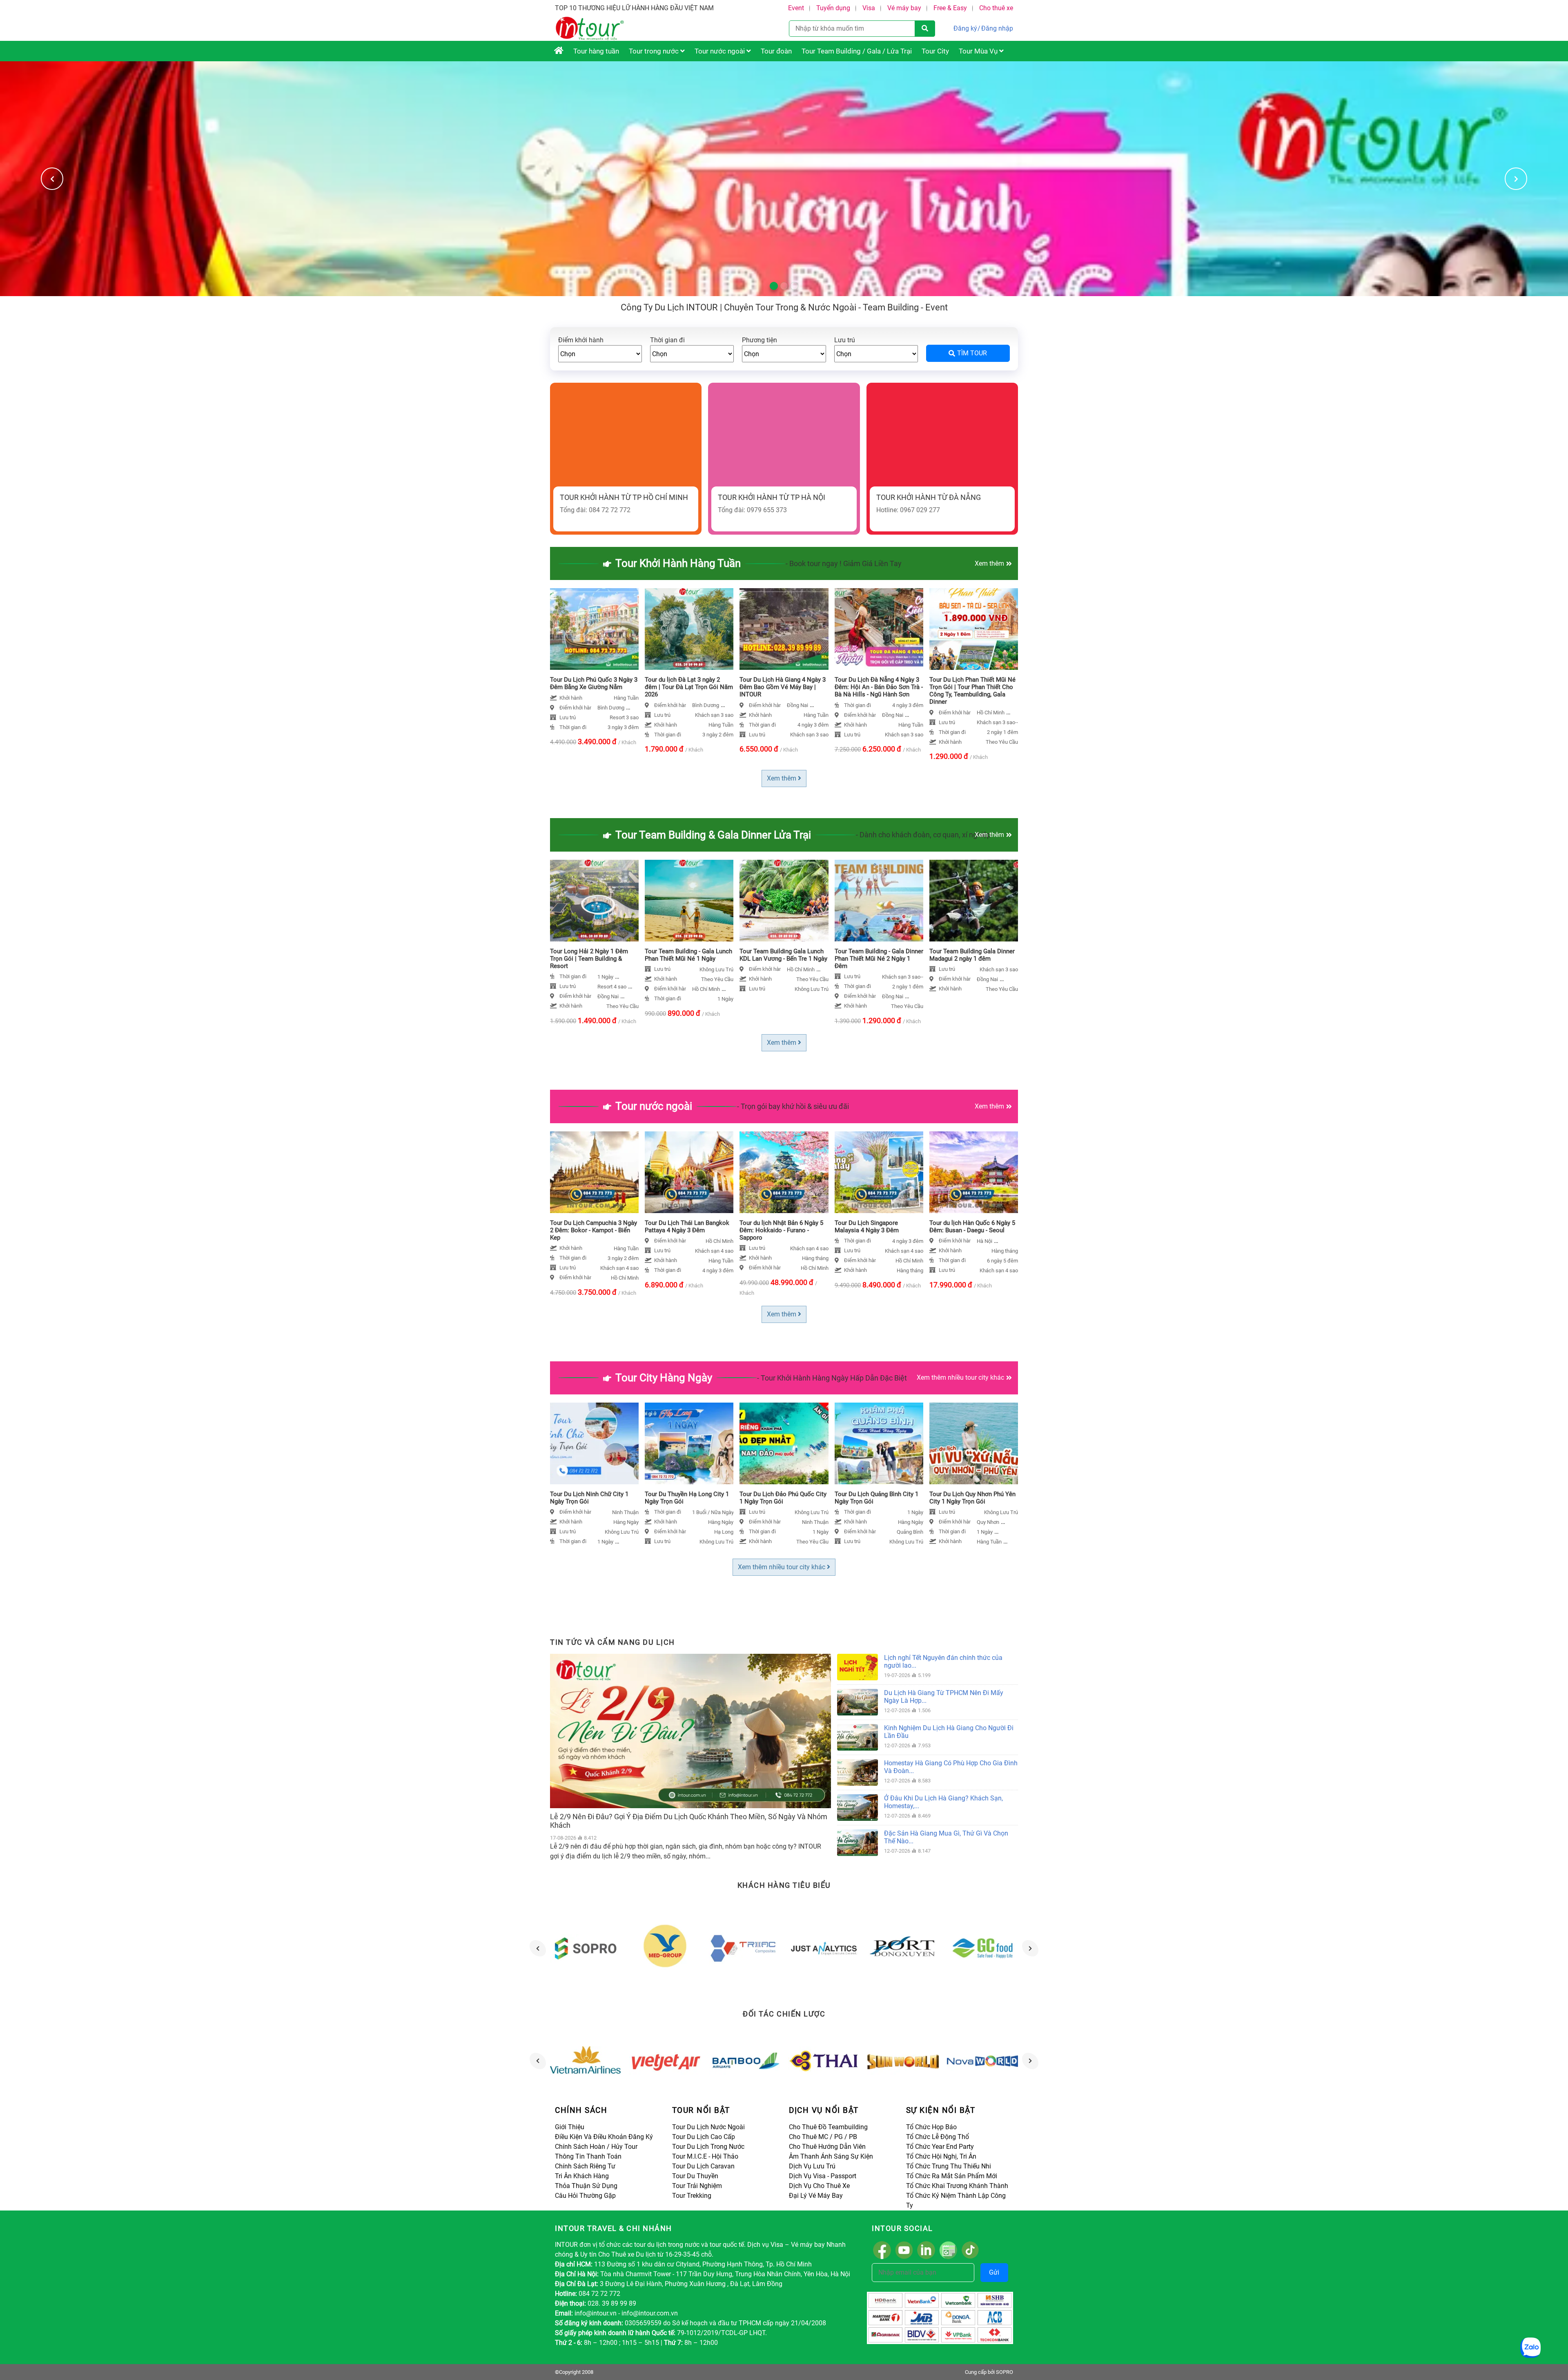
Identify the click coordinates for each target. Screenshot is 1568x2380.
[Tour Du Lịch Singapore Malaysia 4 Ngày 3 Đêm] (879, 1172)
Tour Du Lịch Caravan (703, 2166)
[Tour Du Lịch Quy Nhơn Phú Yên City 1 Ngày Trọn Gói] (974, 1443)
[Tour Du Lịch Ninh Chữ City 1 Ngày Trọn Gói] (594, 1443)
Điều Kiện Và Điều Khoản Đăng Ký (604, 2137)
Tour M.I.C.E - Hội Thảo (705, 2156)
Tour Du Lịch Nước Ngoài (708, 2127)
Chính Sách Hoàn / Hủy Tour (596, 2147)
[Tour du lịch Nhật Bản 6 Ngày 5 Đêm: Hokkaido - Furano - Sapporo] (784, 1172)
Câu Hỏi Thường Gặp (585, 2196)
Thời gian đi (667, 340)
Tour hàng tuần (596, 51)
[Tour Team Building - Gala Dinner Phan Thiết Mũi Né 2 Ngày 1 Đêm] (879, 901)
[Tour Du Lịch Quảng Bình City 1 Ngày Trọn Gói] (879, 1443)
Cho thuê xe (996, 8)
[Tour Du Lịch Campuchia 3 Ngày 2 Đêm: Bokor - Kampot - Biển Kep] (594, 1172)
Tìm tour (972, 353)
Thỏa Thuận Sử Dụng (586, 2186)
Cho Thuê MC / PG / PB (823, 2137)
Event (796, 8)
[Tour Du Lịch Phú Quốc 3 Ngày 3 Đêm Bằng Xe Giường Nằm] (594, 629)
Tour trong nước (655, 51)
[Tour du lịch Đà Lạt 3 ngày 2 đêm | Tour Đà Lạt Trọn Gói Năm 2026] (689, 629)
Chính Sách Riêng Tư (585, 2166)
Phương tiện (759, 340)
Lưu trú (845, 340)
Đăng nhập (997, 28)
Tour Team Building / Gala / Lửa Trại (857, 51)
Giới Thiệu (570, 2127)
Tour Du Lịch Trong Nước (708, 2147)
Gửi (994, 2272)
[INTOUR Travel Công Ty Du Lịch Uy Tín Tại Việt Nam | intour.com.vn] (559, 51)
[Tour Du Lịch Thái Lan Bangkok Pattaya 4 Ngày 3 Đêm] (689, 1172)
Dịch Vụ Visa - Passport (823, 2176)
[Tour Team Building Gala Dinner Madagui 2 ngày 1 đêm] (974, 901)
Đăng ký (965, 28)
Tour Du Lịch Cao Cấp (704, 2137)
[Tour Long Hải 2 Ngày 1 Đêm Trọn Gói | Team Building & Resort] (594, 901)
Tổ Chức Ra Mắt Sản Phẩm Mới (952, 2176)
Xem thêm (989, 563)
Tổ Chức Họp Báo (931, 2127)
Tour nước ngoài (721, 51)
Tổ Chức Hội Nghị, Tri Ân (941, 2156)
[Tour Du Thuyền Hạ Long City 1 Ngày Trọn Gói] (689, 1443)
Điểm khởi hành (581, 340)
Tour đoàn (776, 51)
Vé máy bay (904, 8)
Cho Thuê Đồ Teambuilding (828, 2127)
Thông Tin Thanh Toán (588, 2156)
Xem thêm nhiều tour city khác (960, 1377)
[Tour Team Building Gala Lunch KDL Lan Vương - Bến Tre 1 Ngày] (784, 901)
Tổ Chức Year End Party (940, 2147)
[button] (1516, 179)
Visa (869, 8)
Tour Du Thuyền (695, 2176)
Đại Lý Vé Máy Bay (816, 2196)
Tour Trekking (692, 2196)
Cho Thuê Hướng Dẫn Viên (827, 2147)
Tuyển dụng (833, 8)
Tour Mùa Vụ (979, 51)
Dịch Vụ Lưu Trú (812, 2166)
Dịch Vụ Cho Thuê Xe (819, 2186)
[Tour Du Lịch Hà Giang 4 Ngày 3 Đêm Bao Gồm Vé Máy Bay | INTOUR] (784, 629)
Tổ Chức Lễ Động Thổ (938, 2137)
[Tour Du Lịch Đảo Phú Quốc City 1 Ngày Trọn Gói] (784, 1443)
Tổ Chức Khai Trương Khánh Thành (957, 2186)
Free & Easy (950, 8)
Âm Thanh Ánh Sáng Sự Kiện (831, 2156)
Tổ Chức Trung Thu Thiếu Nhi (949, 2166)
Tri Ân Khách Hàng (582, 2176)
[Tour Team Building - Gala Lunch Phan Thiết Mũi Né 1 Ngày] (689, 901)
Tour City (935, 51)
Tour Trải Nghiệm (697, 2186)
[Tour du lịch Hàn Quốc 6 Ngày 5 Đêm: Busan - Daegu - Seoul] (974, 1172)
